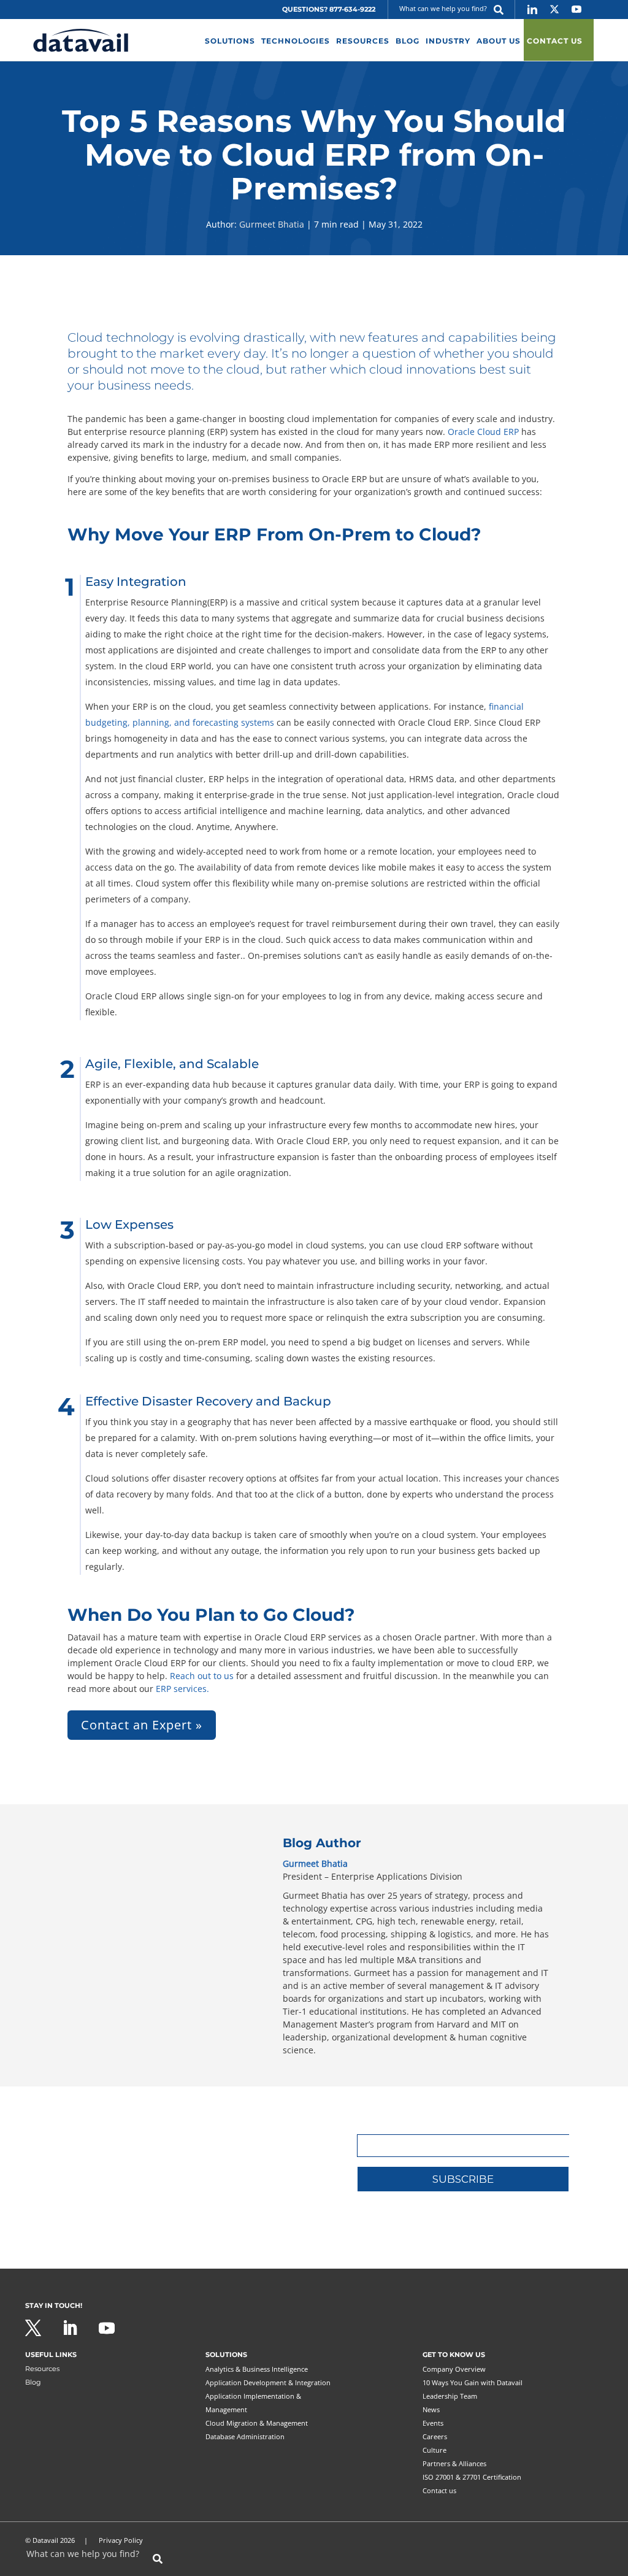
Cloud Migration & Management (257, 2423)
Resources (42, 2369)
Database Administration (245, 2436)
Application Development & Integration (268, 2382)
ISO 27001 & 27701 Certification (472, 2477)
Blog (33, 2382)
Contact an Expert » (142, 1725)
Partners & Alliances (454, 2463)
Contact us (439, 2490)
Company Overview (454, 2369)
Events (433, 2423)
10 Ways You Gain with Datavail (473, 2382)
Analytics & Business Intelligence (257, 2369)
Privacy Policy (121, 2540)
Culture (435, 2450)
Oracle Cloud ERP (483, 432)
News (431, 2409)
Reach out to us (202, 1676)
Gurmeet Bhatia (272, 224)
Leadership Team (450, 2396)
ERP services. (182, 1689)
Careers (435, 2436)
